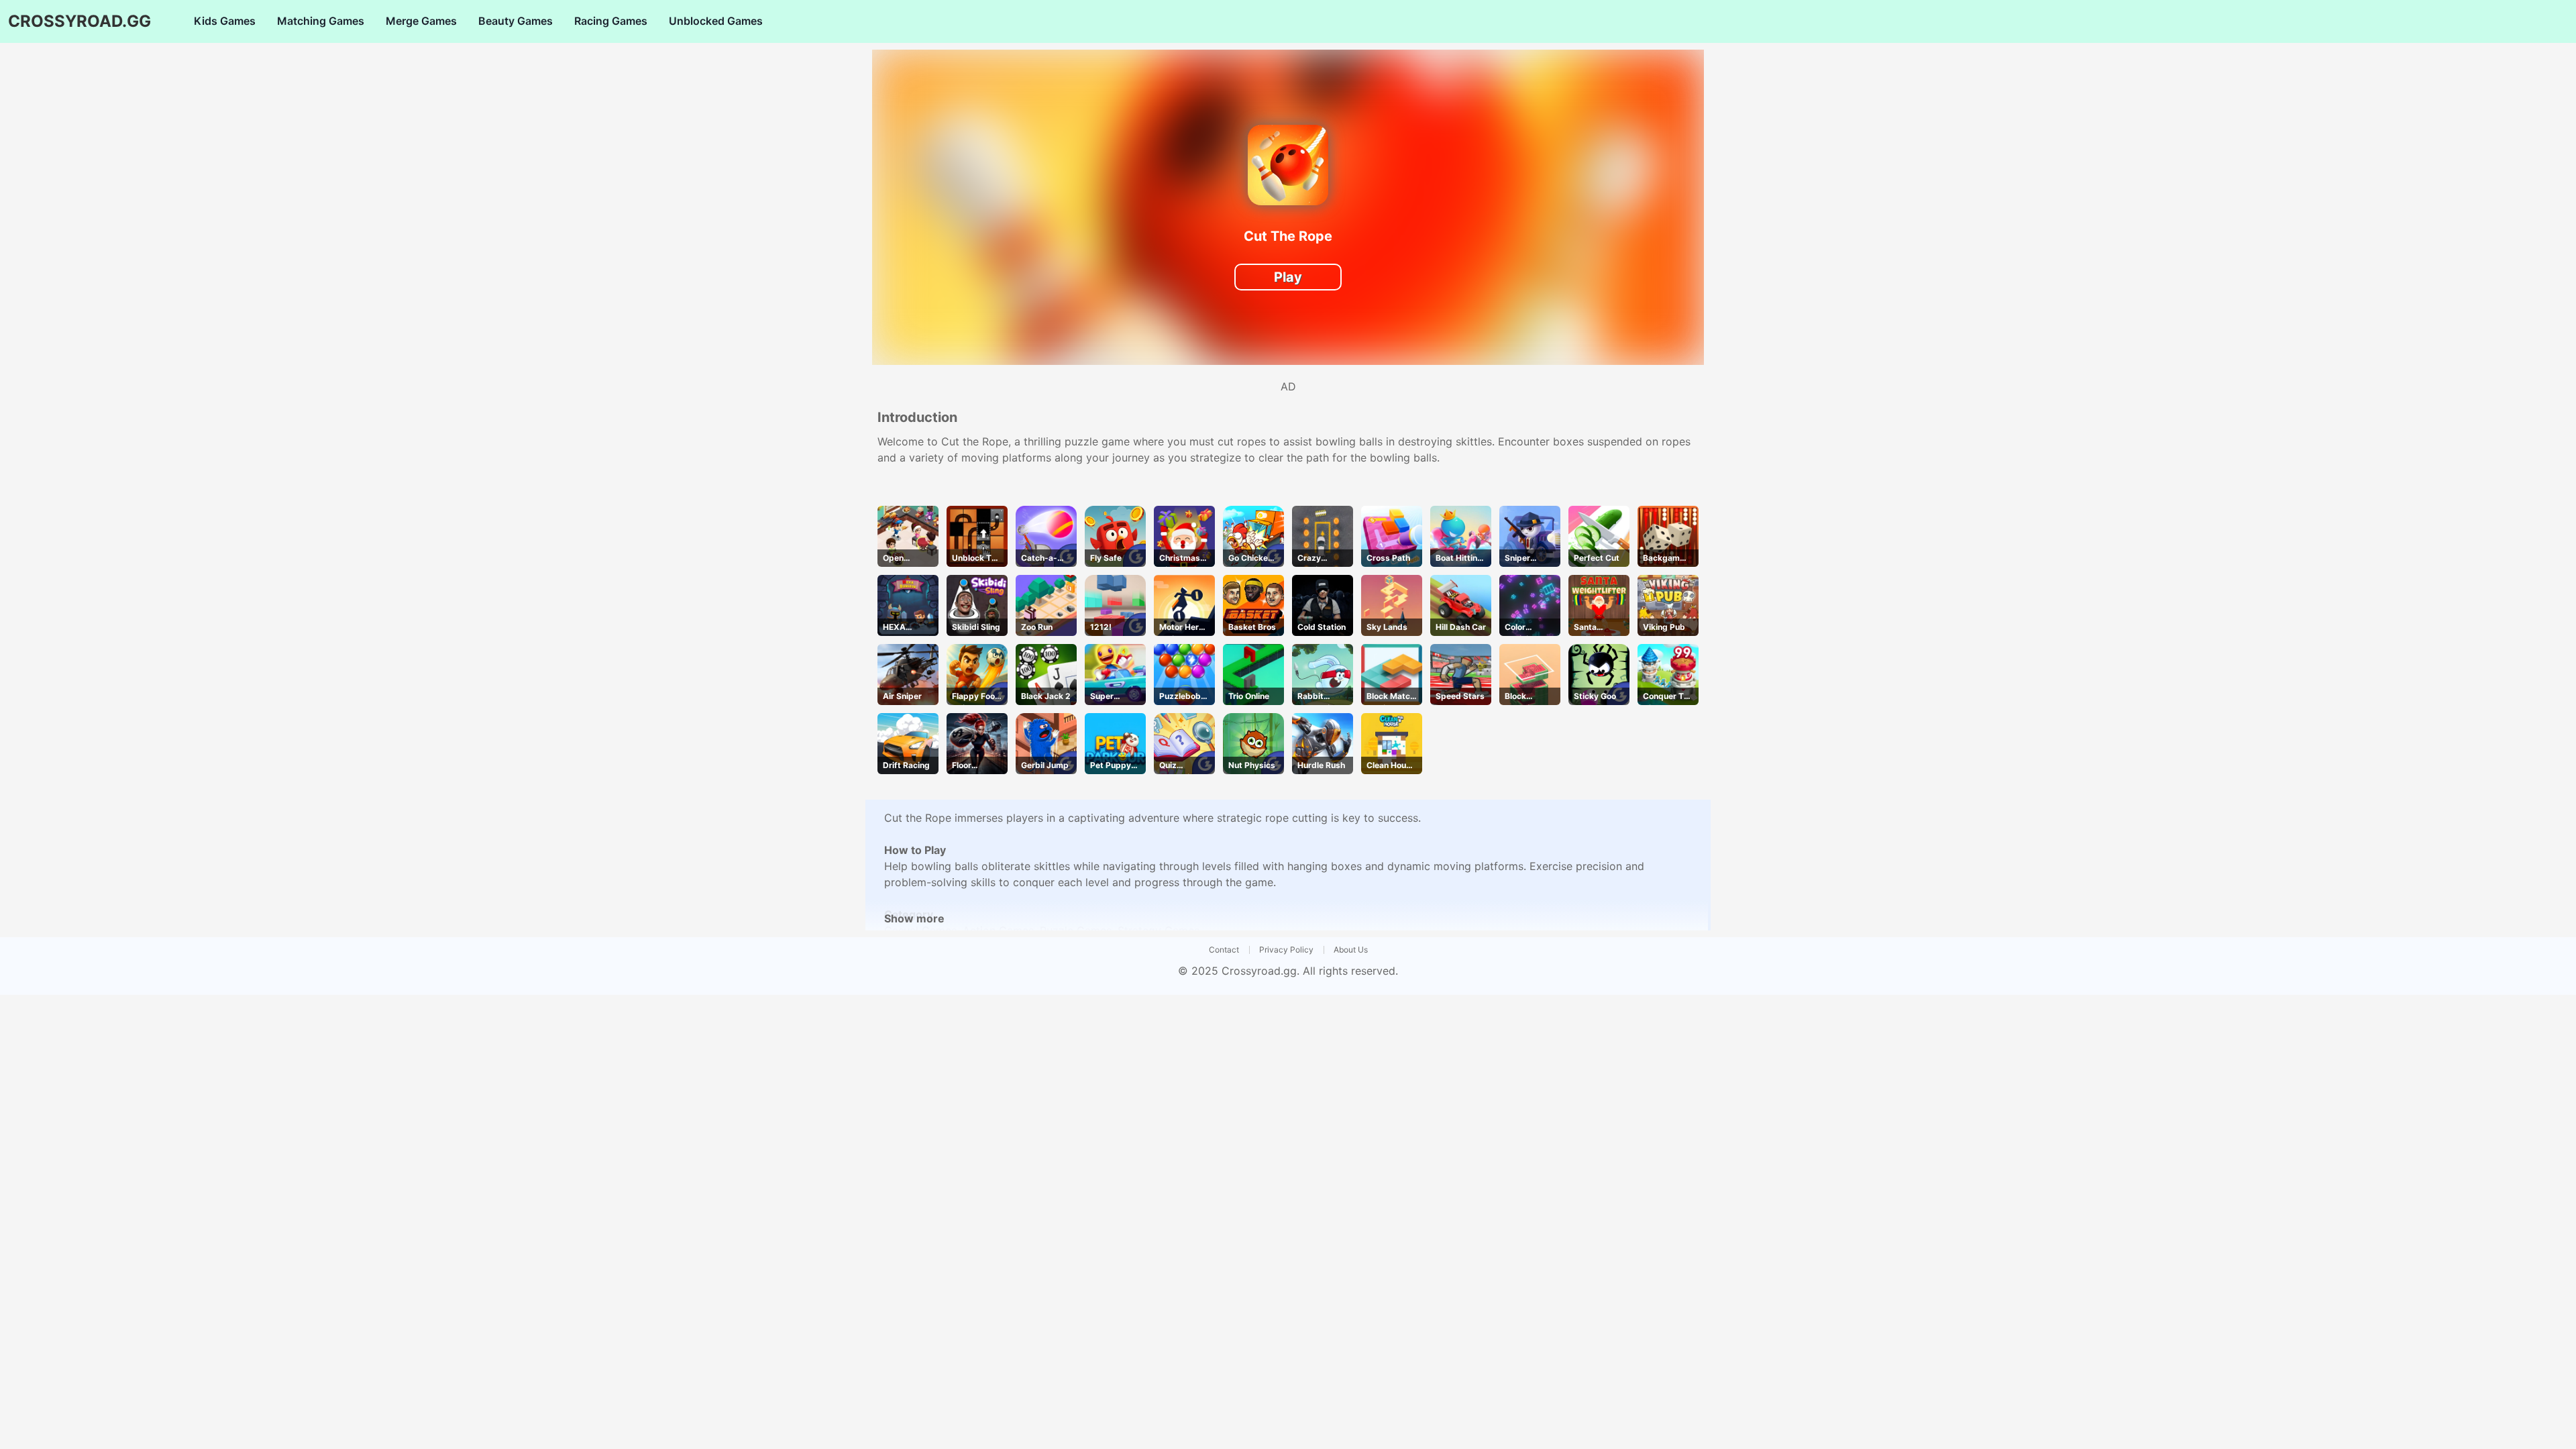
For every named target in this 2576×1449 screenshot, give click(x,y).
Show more (914, 918)
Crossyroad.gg (1259, 971)
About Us (1351, 950)
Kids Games (225, 21)
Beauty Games (516, 21)
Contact (1224, 950)
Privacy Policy (1286, 950)
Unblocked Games (716, 21)
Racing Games (611, 21)
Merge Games (421, 21)
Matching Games (321, 21)
